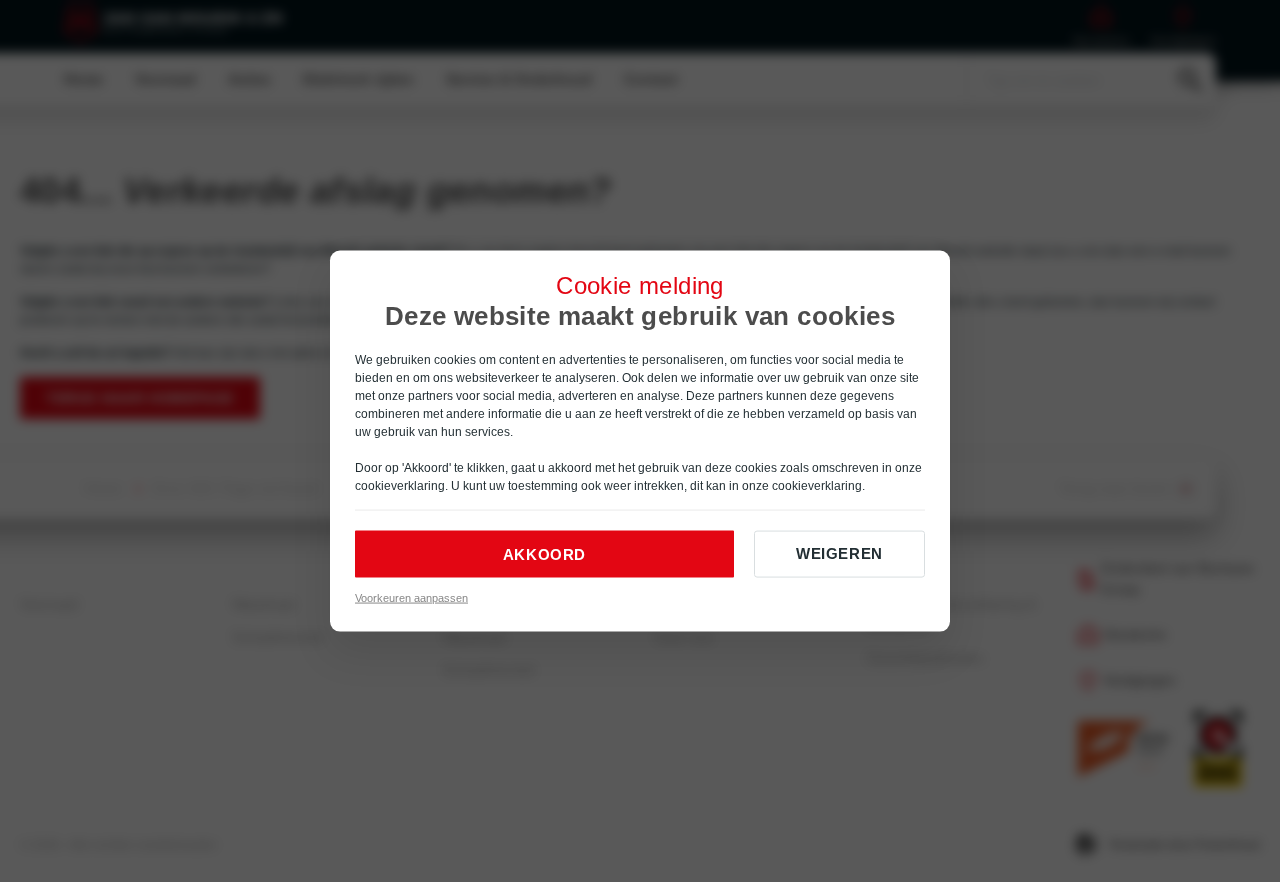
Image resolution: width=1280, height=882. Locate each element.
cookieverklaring (400, 486)
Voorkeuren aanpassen (411, 598)
